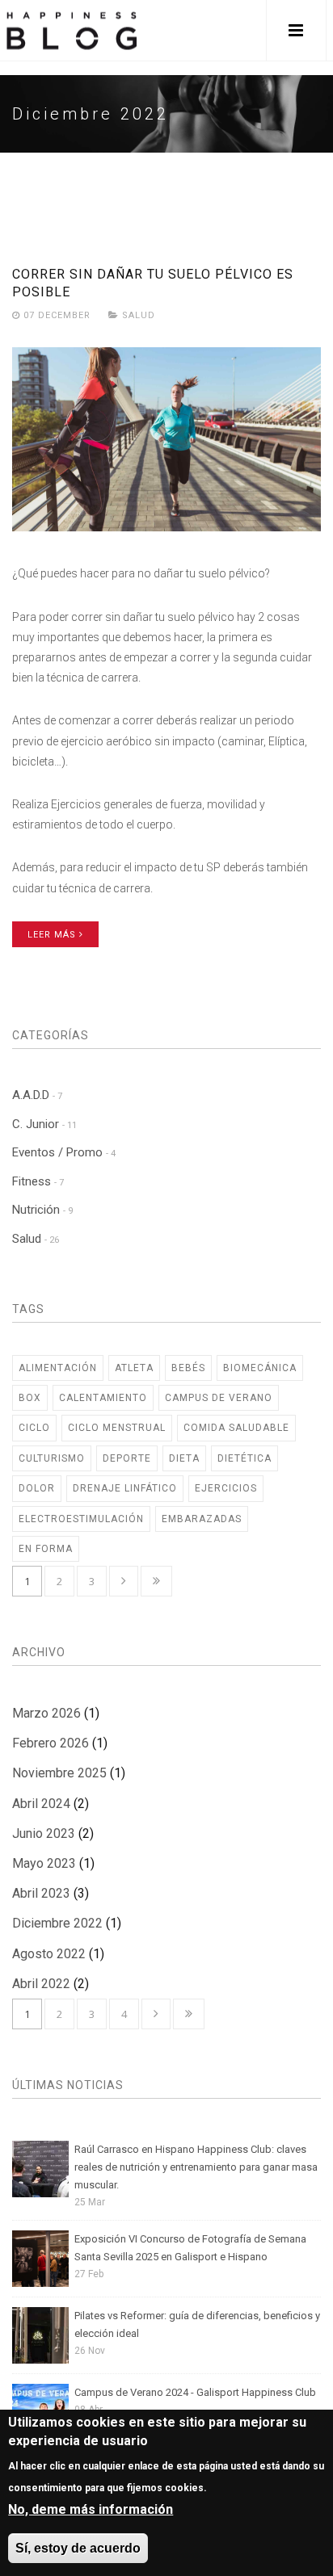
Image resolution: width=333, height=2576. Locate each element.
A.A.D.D (37, 1095)
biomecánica (260, 1368)
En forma (46, 1549)
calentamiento (103, 1398)
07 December (57, 315)
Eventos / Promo (64, 1152)
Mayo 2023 (44, 1863)
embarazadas (202, 1519)
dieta (184, 1458)
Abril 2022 (41, 1984)
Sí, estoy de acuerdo (78, 2548)
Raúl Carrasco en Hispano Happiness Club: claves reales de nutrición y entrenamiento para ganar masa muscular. (196, 2167)
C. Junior (44, 1124)
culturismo (52, 1458)
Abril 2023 (41, 1893)
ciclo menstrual (117, 1428)
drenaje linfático (125, 1488)
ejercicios (226, 1488)
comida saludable (236, 1428)
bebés (188, 1368)
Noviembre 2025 (59, 1773)
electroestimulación (81, 1519)
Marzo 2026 (46, 1713)
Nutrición (42, 1210)
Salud (139, 315)
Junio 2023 (44, 1833)
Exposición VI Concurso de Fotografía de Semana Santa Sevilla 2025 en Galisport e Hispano (190, 2248)
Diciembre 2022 (57, 1923)
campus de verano (219, 1398)
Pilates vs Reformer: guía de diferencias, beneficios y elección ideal (197, 2324)
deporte (127, 1458)
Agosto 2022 (49, 1954)
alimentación (58, 1368)
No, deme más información (91, 2509)
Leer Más (53, 935)
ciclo (34, 1428)
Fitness (38, 1181)
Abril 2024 (41, 1804)
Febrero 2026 (51, 1743)
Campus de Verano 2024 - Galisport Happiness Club (195, 2392)
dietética (244, 1458)
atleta (134, 1368)
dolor (37, 1488)
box (30, 1398)
